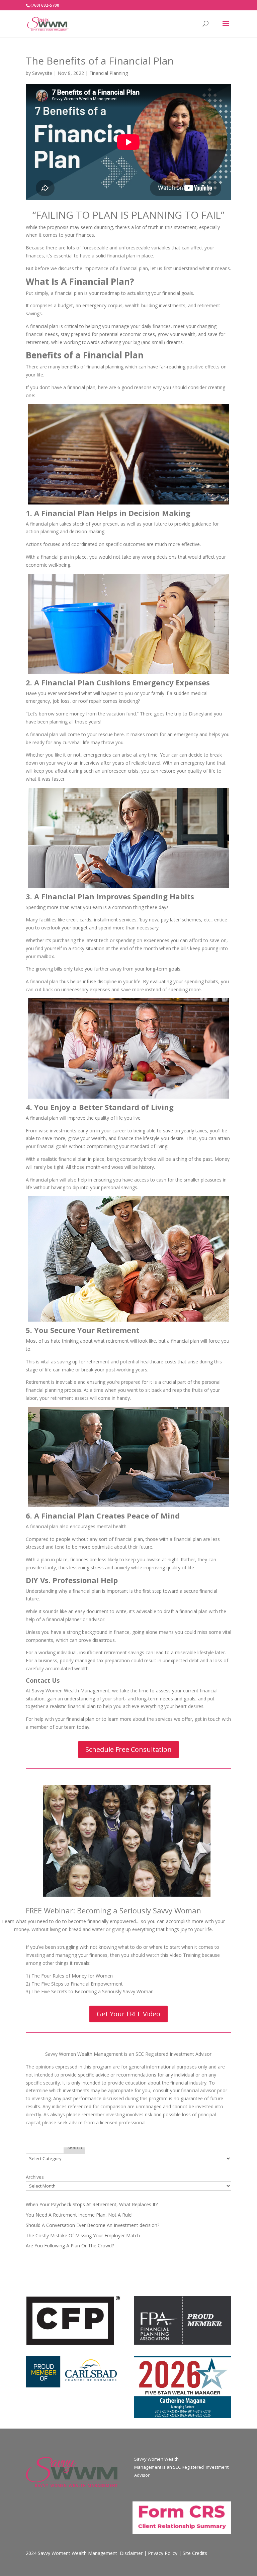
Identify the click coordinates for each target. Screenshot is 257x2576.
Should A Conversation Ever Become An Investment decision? (93, 2225)
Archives (35, 2177)
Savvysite (42, 73)
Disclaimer (131, 2553)
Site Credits (195, 2553)
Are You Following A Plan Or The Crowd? (70, 2246)
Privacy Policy (163, 2553)
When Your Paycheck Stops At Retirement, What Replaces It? (92, 2204)
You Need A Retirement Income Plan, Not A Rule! (79, 2215)
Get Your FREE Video (128, 2014)
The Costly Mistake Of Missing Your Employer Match (83, 2235)
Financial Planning (109, 73)
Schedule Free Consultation (128, 1749)
